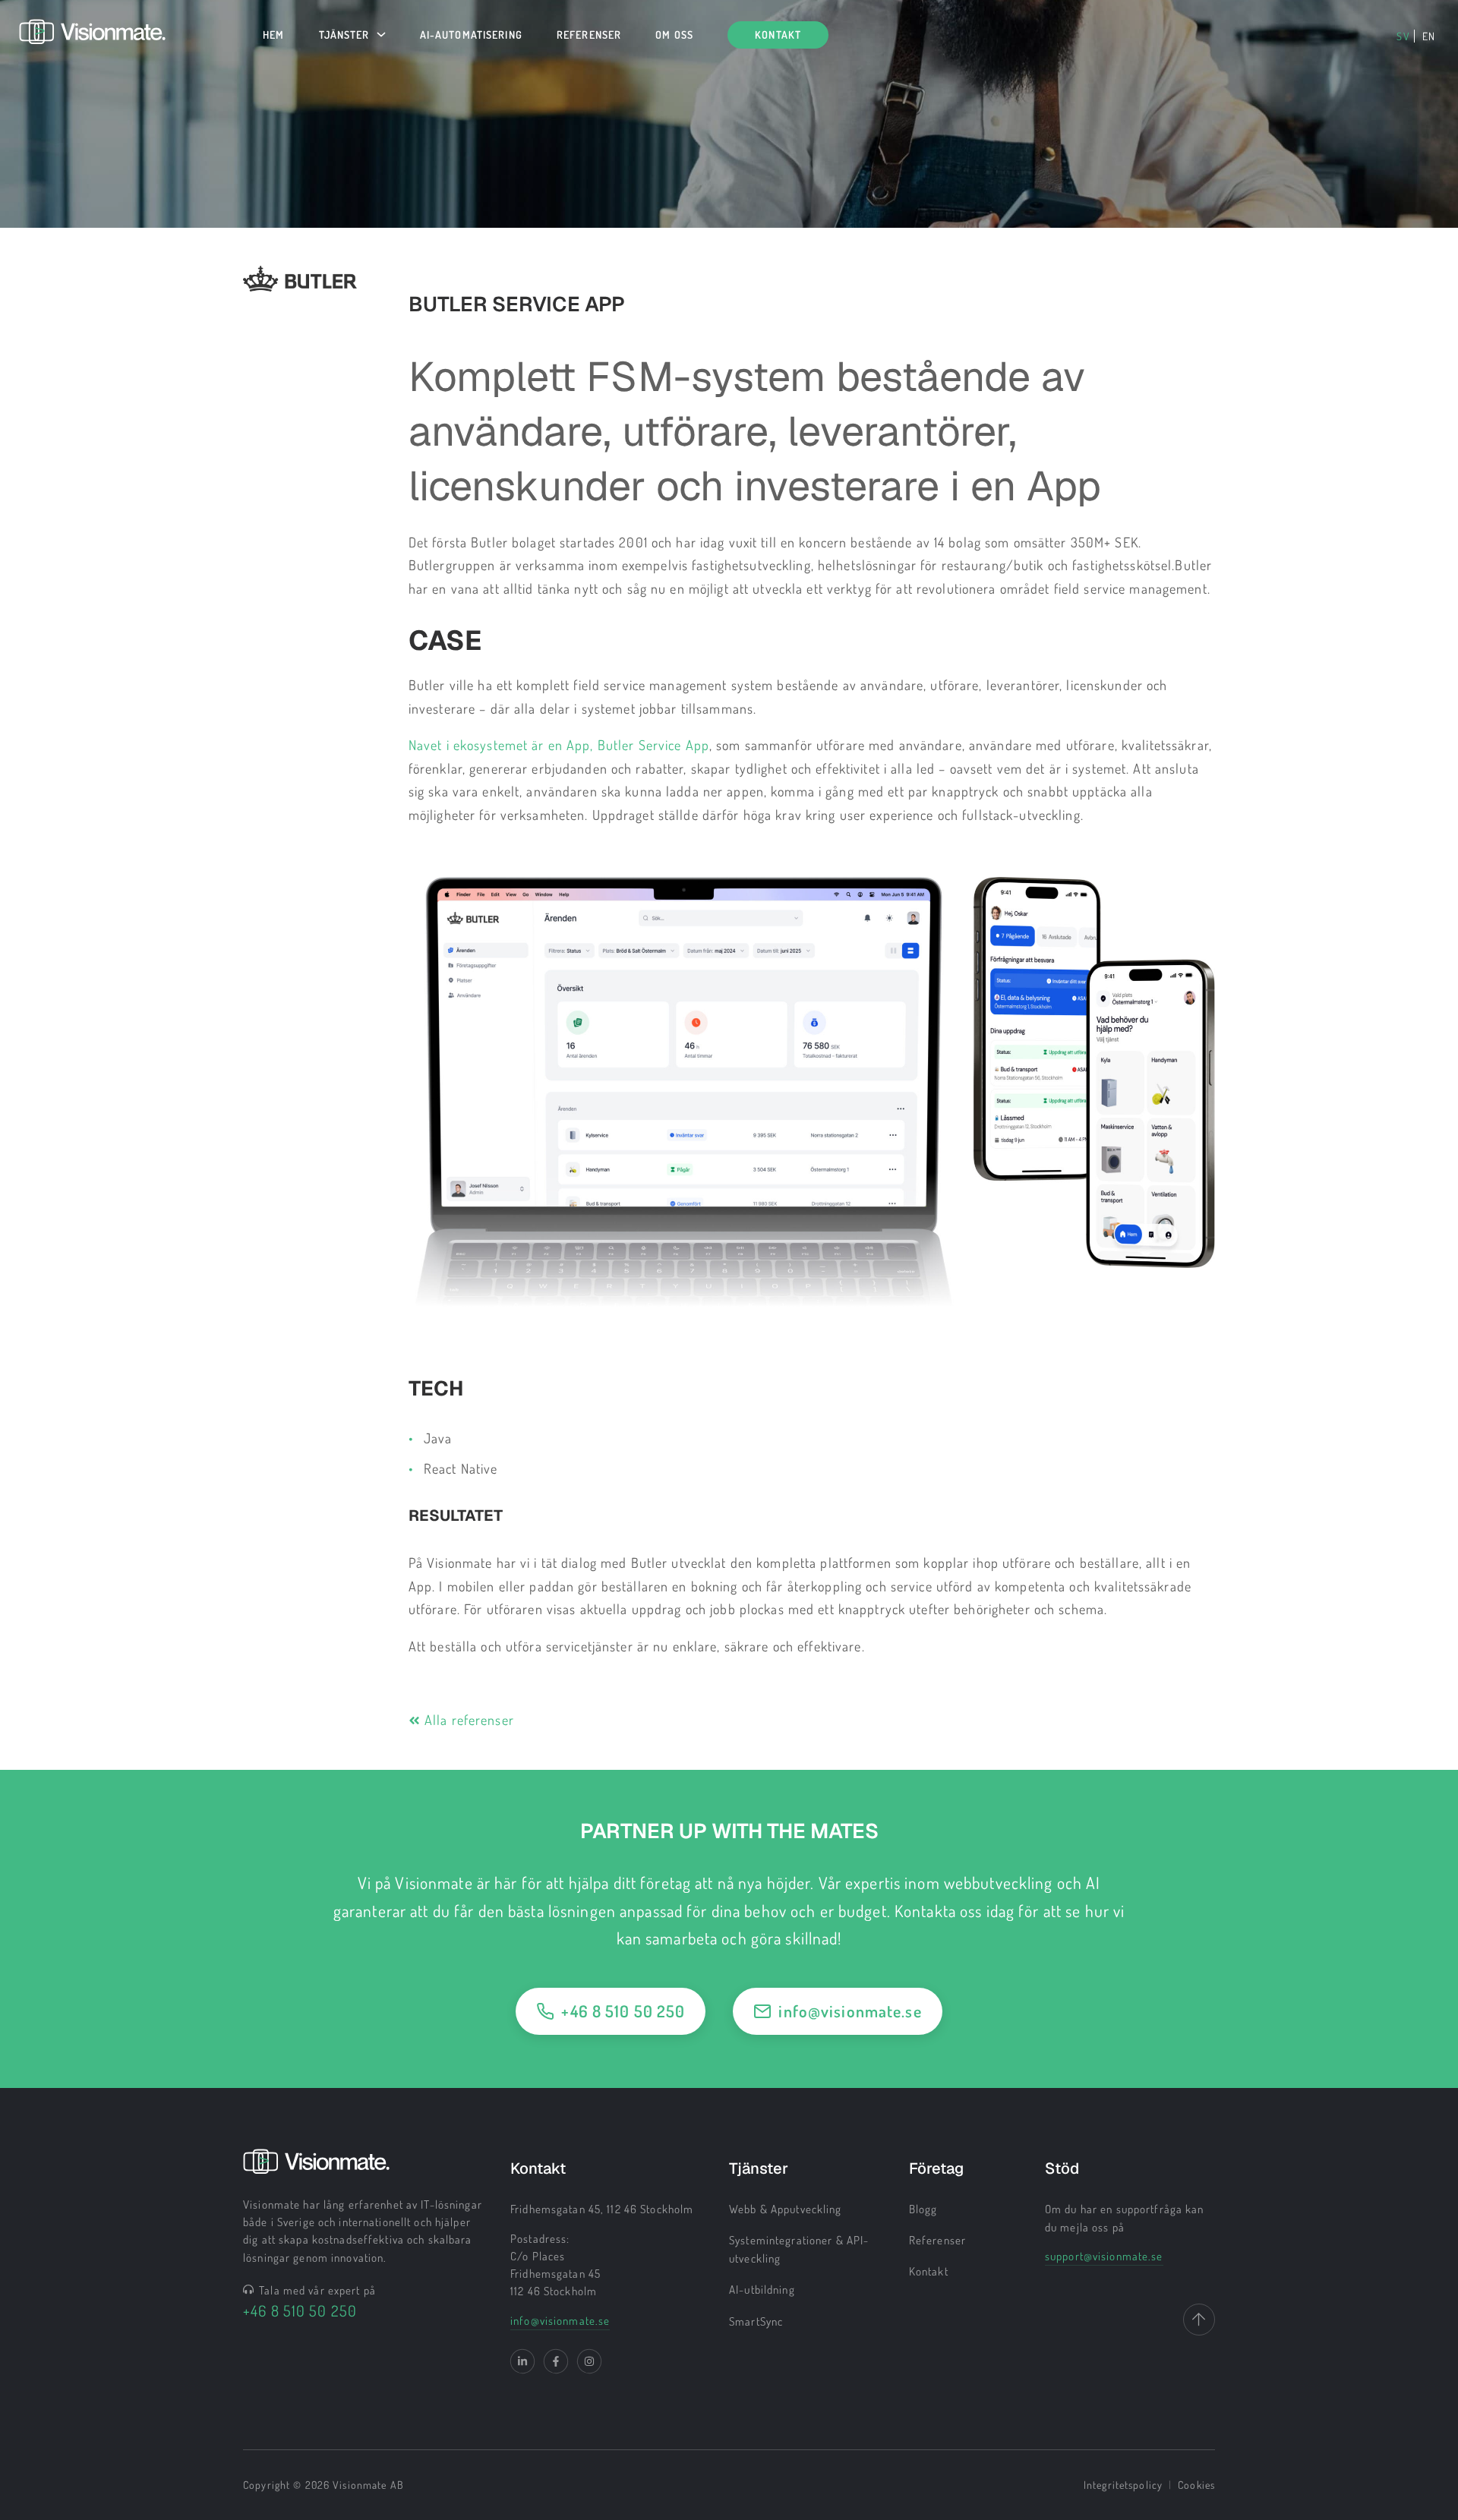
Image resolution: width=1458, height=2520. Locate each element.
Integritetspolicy (1123, 2485)
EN (1429, 36)
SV (1403, 36)
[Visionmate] (92, 39)
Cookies (1196, 2485)
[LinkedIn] (522, 2361)
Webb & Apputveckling (786, 2209)
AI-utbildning (762, 2290)
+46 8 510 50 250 (623, 2011)
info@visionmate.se (850, 2011)
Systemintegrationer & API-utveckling (799, 2249)
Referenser (937, 2240)
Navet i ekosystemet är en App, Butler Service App (559, 745)
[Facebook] (556, 2361)
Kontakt (929, 2271)
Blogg (923, 2209)
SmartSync (756, 2321)
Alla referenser (469, 1720)
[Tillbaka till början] (1199, 2320)
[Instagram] (589, 2361)
